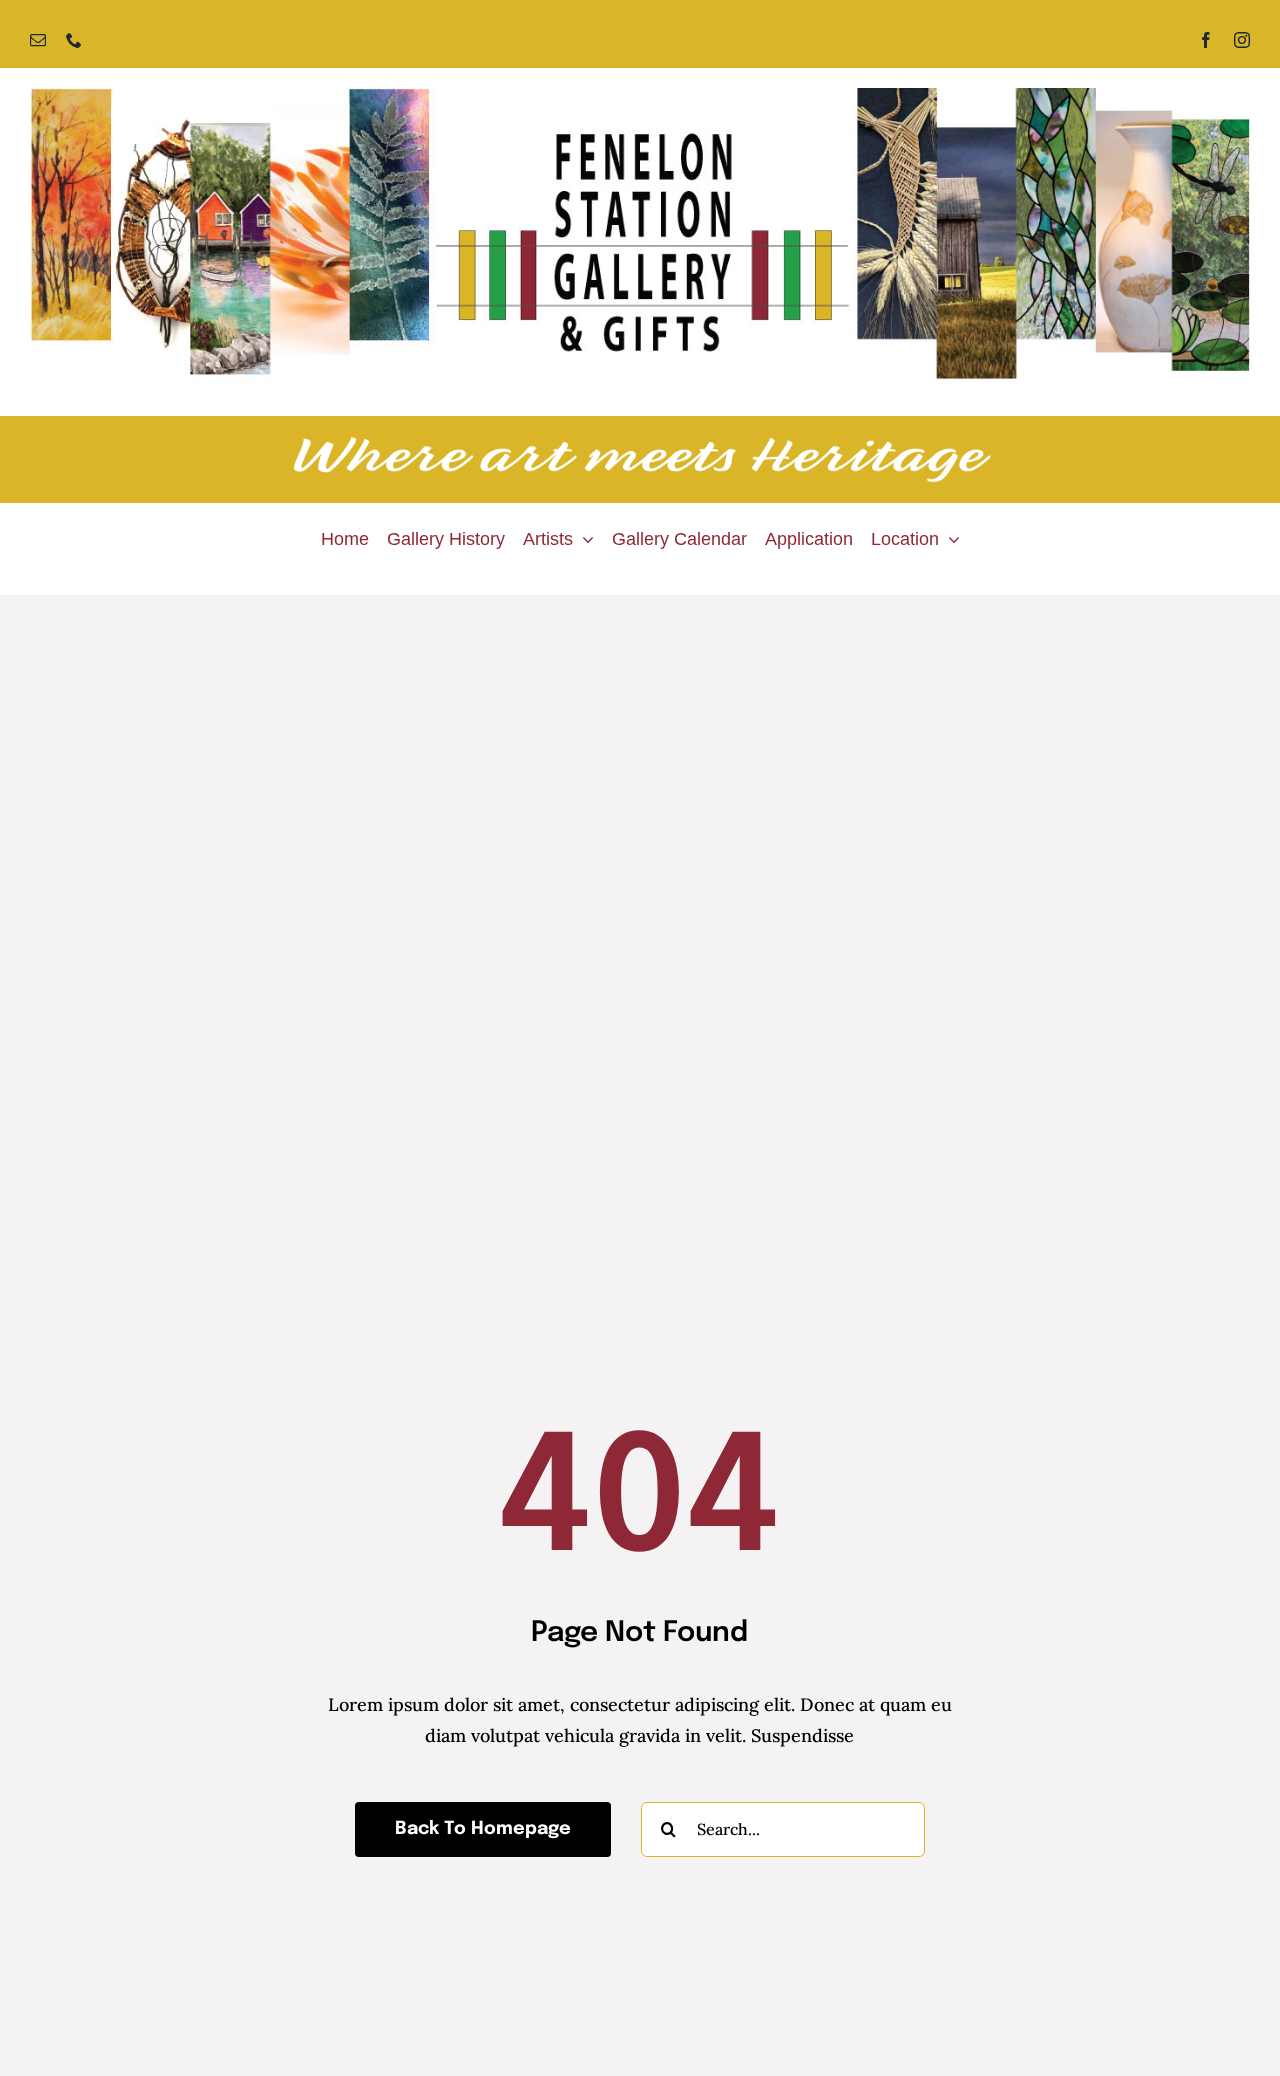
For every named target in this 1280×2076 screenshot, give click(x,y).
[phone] (74, 40)
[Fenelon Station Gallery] (640, 96)
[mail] (38, 40)
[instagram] (1242, 40)
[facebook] (1206, 40)
